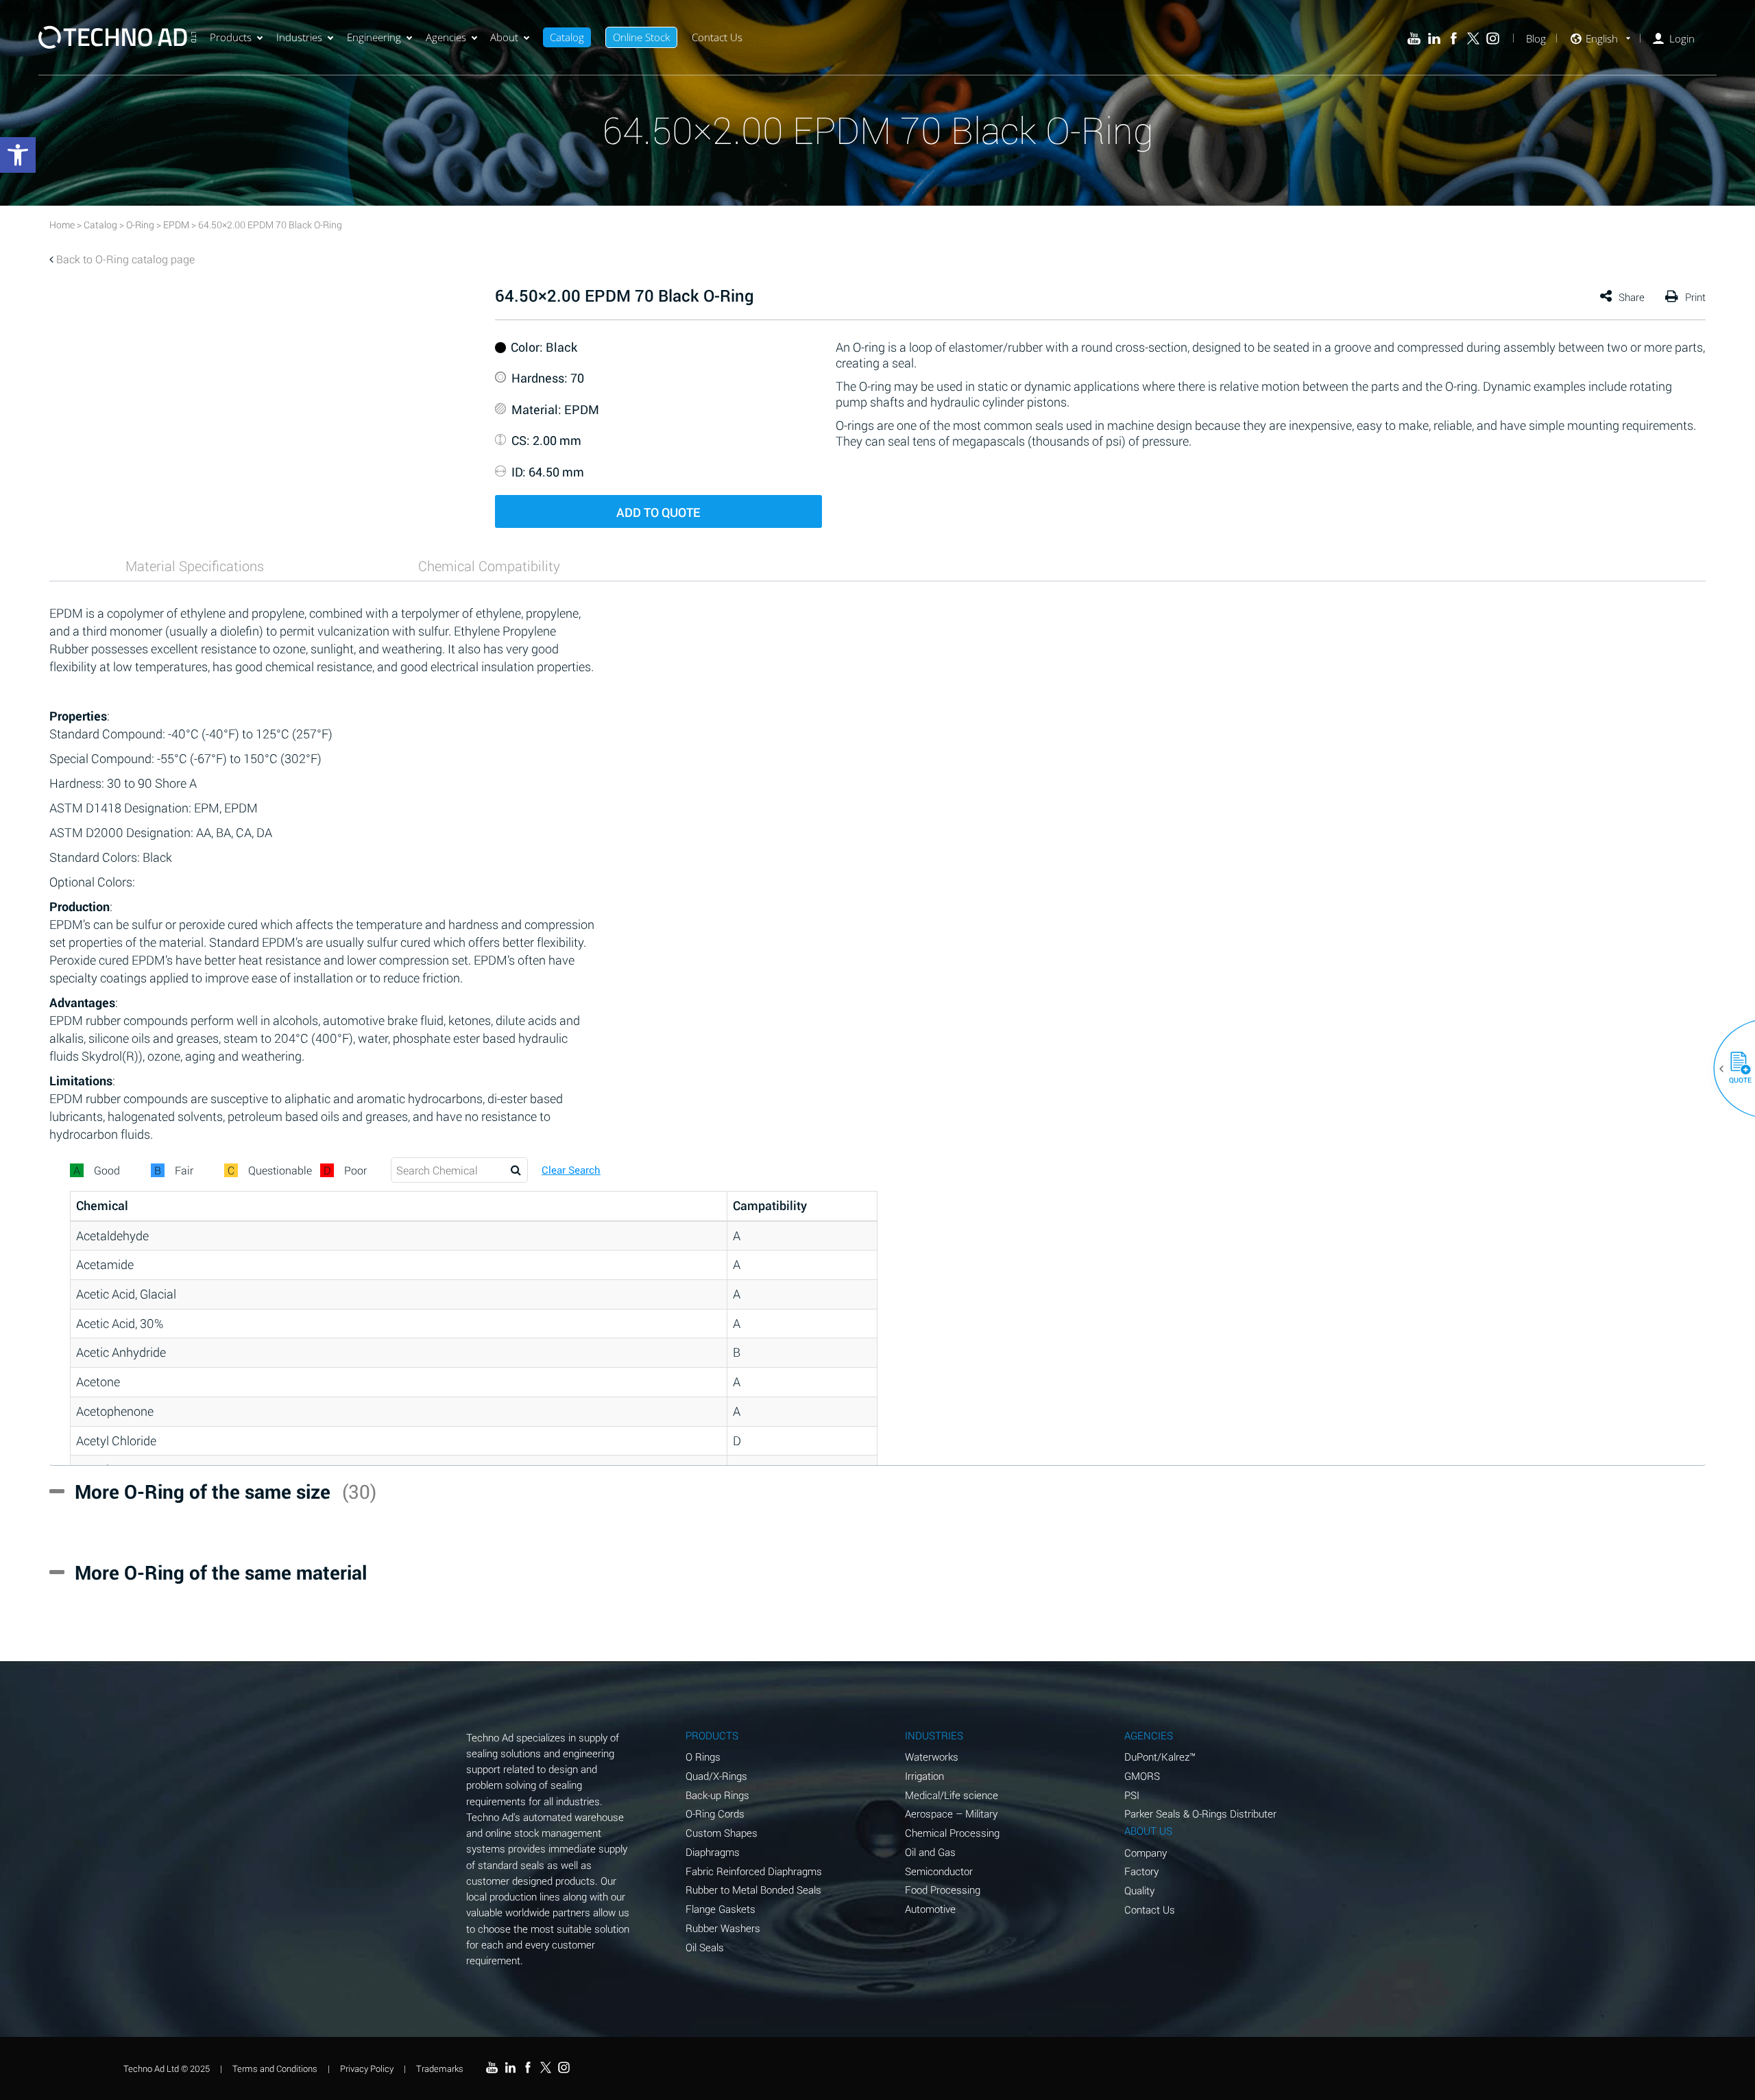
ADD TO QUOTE (658, 512)
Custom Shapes (722, 1833)
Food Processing (943, 1890)
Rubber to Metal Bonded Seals (753, 1890)
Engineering (374, 37)
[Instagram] (1493, 39)
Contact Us (717, 37)
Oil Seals (705, 1947)
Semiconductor (939, 1871)
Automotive (930, 1909)
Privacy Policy (367, 2068)
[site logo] (117, 37)
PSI (1132, 1795)
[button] (1735, 1069)
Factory (1141, 1871)
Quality (1139, 1890)
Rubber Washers (723, 1928)
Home (62, 225)
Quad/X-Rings (716, 1776)
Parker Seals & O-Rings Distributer (1200, 1813)
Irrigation (924, 1776)
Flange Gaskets (721, 1909)
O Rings (703, 1757)
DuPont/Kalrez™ (1160, 1757)
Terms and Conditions (275, 2068)
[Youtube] (1414, 39)
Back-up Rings (717, 1795)
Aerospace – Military (951, 1813)
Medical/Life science (952, 1795)
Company (1146, 1852)
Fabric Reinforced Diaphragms (754, 1871)
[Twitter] (1474, 39)
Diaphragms (713, 1852)
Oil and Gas (930, 1852)
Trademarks (440, 2068)
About (504, 37)
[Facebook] (1454, 39)
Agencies (446, 37)
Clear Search (571, 1170)
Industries (299, 37)
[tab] (195, 566)
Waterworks (932, 1757)
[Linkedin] (1434, 39)
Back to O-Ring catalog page (125, 259)
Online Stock (641, 37)
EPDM (176, 225)
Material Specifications (195, 566)
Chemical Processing (952, 1833)
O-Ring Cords (715, 1813)
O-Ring (140, 225)
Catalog (567, 37)
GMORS (1142, 1776)
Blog (1536, 39)
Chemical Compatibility (489, 566)
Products (231, 37)
